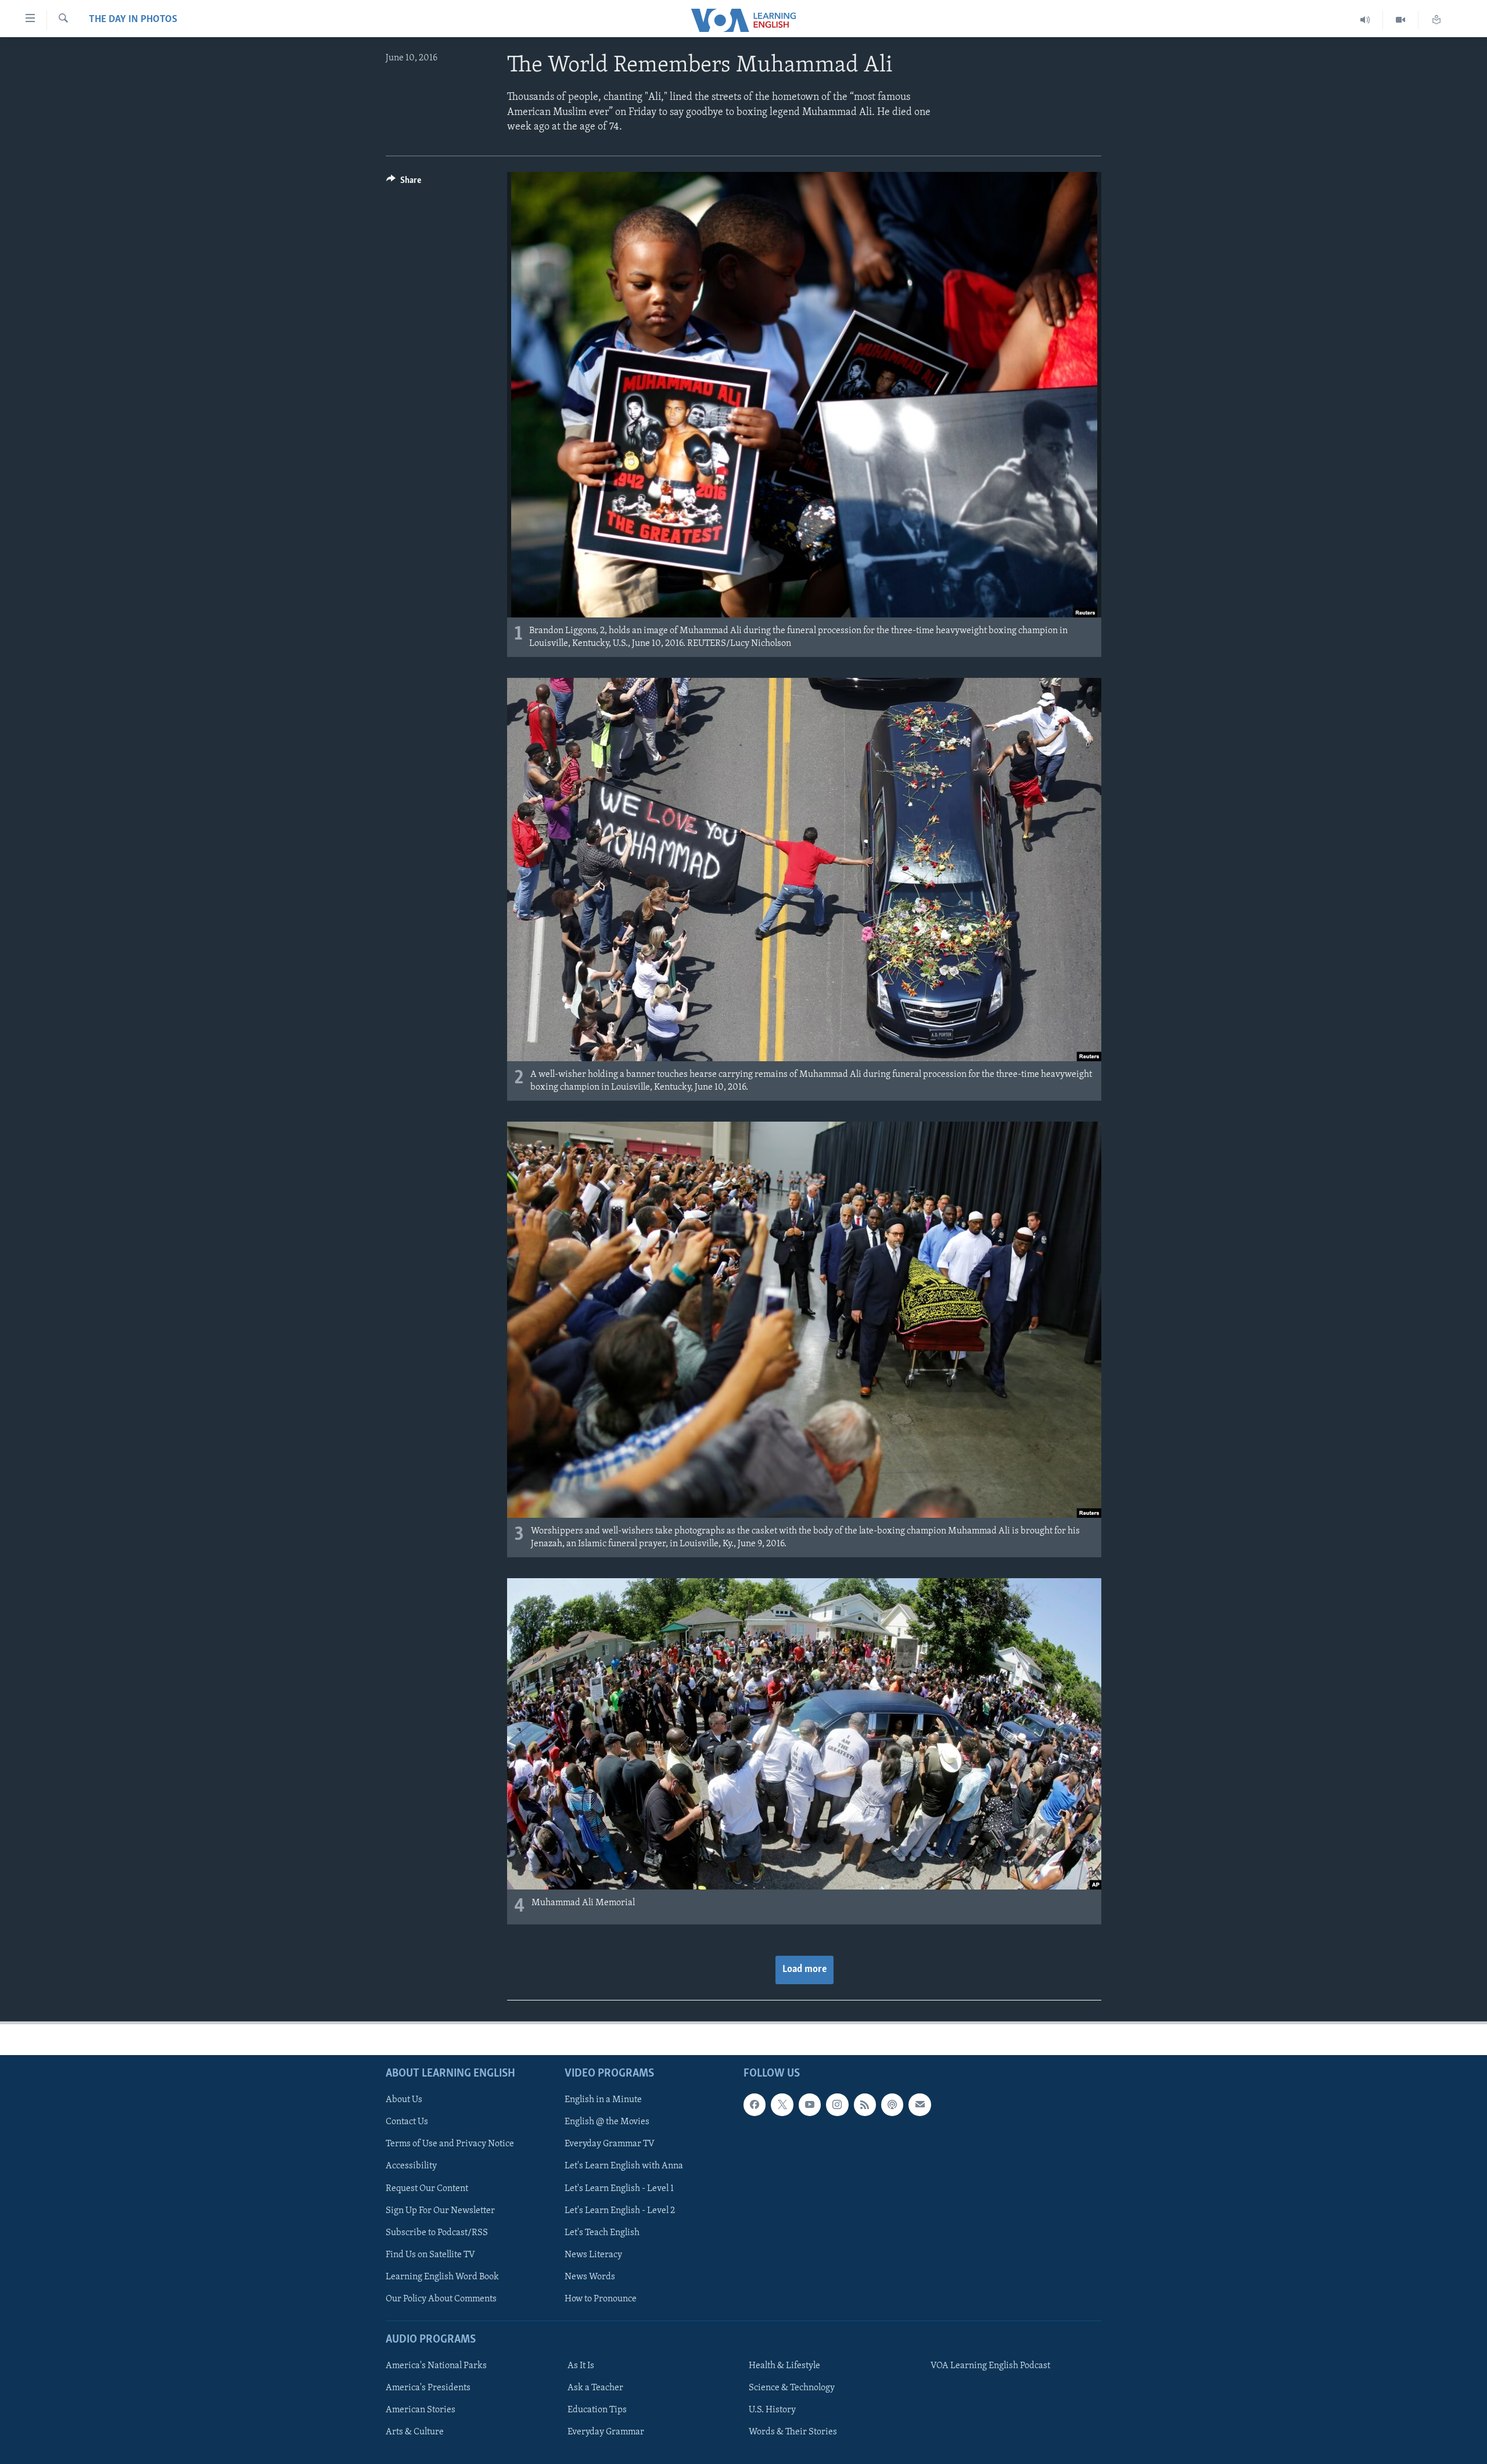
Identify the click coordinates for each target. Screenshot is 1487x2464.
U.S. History (772, 2410)
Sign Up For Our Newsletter (440, 2210)
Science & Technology (792, 2388)
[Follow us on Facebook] (755, 2104)
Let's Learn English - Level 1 (619, 2188)
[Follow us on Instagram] (837, 2104)
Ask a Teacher (595, 2388)
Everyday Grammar (606, 2432)
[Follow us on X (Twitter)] (782, 2104)
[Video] (1401, 20)
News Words (590, 2276)
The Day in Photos (133, 20)
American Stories (421, 2410)
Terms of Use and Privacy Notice (450, 2144)
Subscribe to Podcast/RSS (437, 2232)
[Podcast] (892, 2104)
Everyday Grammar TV (610, 2144)
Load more (804, 1970)
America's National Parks (436, 2366)
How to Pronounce (601, 2298)
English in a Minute (603, 2100)
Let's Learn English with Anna (624, 2166)
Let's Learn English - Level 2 (620, 2210)
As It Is (581, 2366)
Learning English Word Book (442, 2276)
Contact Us (407, 2122)
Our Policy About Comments (441, 2298)
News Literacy (593, 2254)
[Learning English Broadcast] (1365, 20)
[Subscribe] (920, 2104)
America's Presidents (428, 2388)
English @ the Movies (607, 2122)
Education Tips (597, 2410)
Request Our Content (427, 2188)
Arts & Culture (415, 2432)
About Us (404, 2100)
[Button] (404, 183)
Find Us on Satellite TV (430, 2254)
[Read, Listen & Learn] (1436, 20)
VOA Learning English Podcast (990, 2366)
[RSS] (865, 2104)
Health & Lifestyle (784, 2366)
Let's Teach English (602, 2232)
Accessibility (411, 2166)
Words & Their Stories (793, 2432)
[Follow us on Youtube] (810, 2104)
